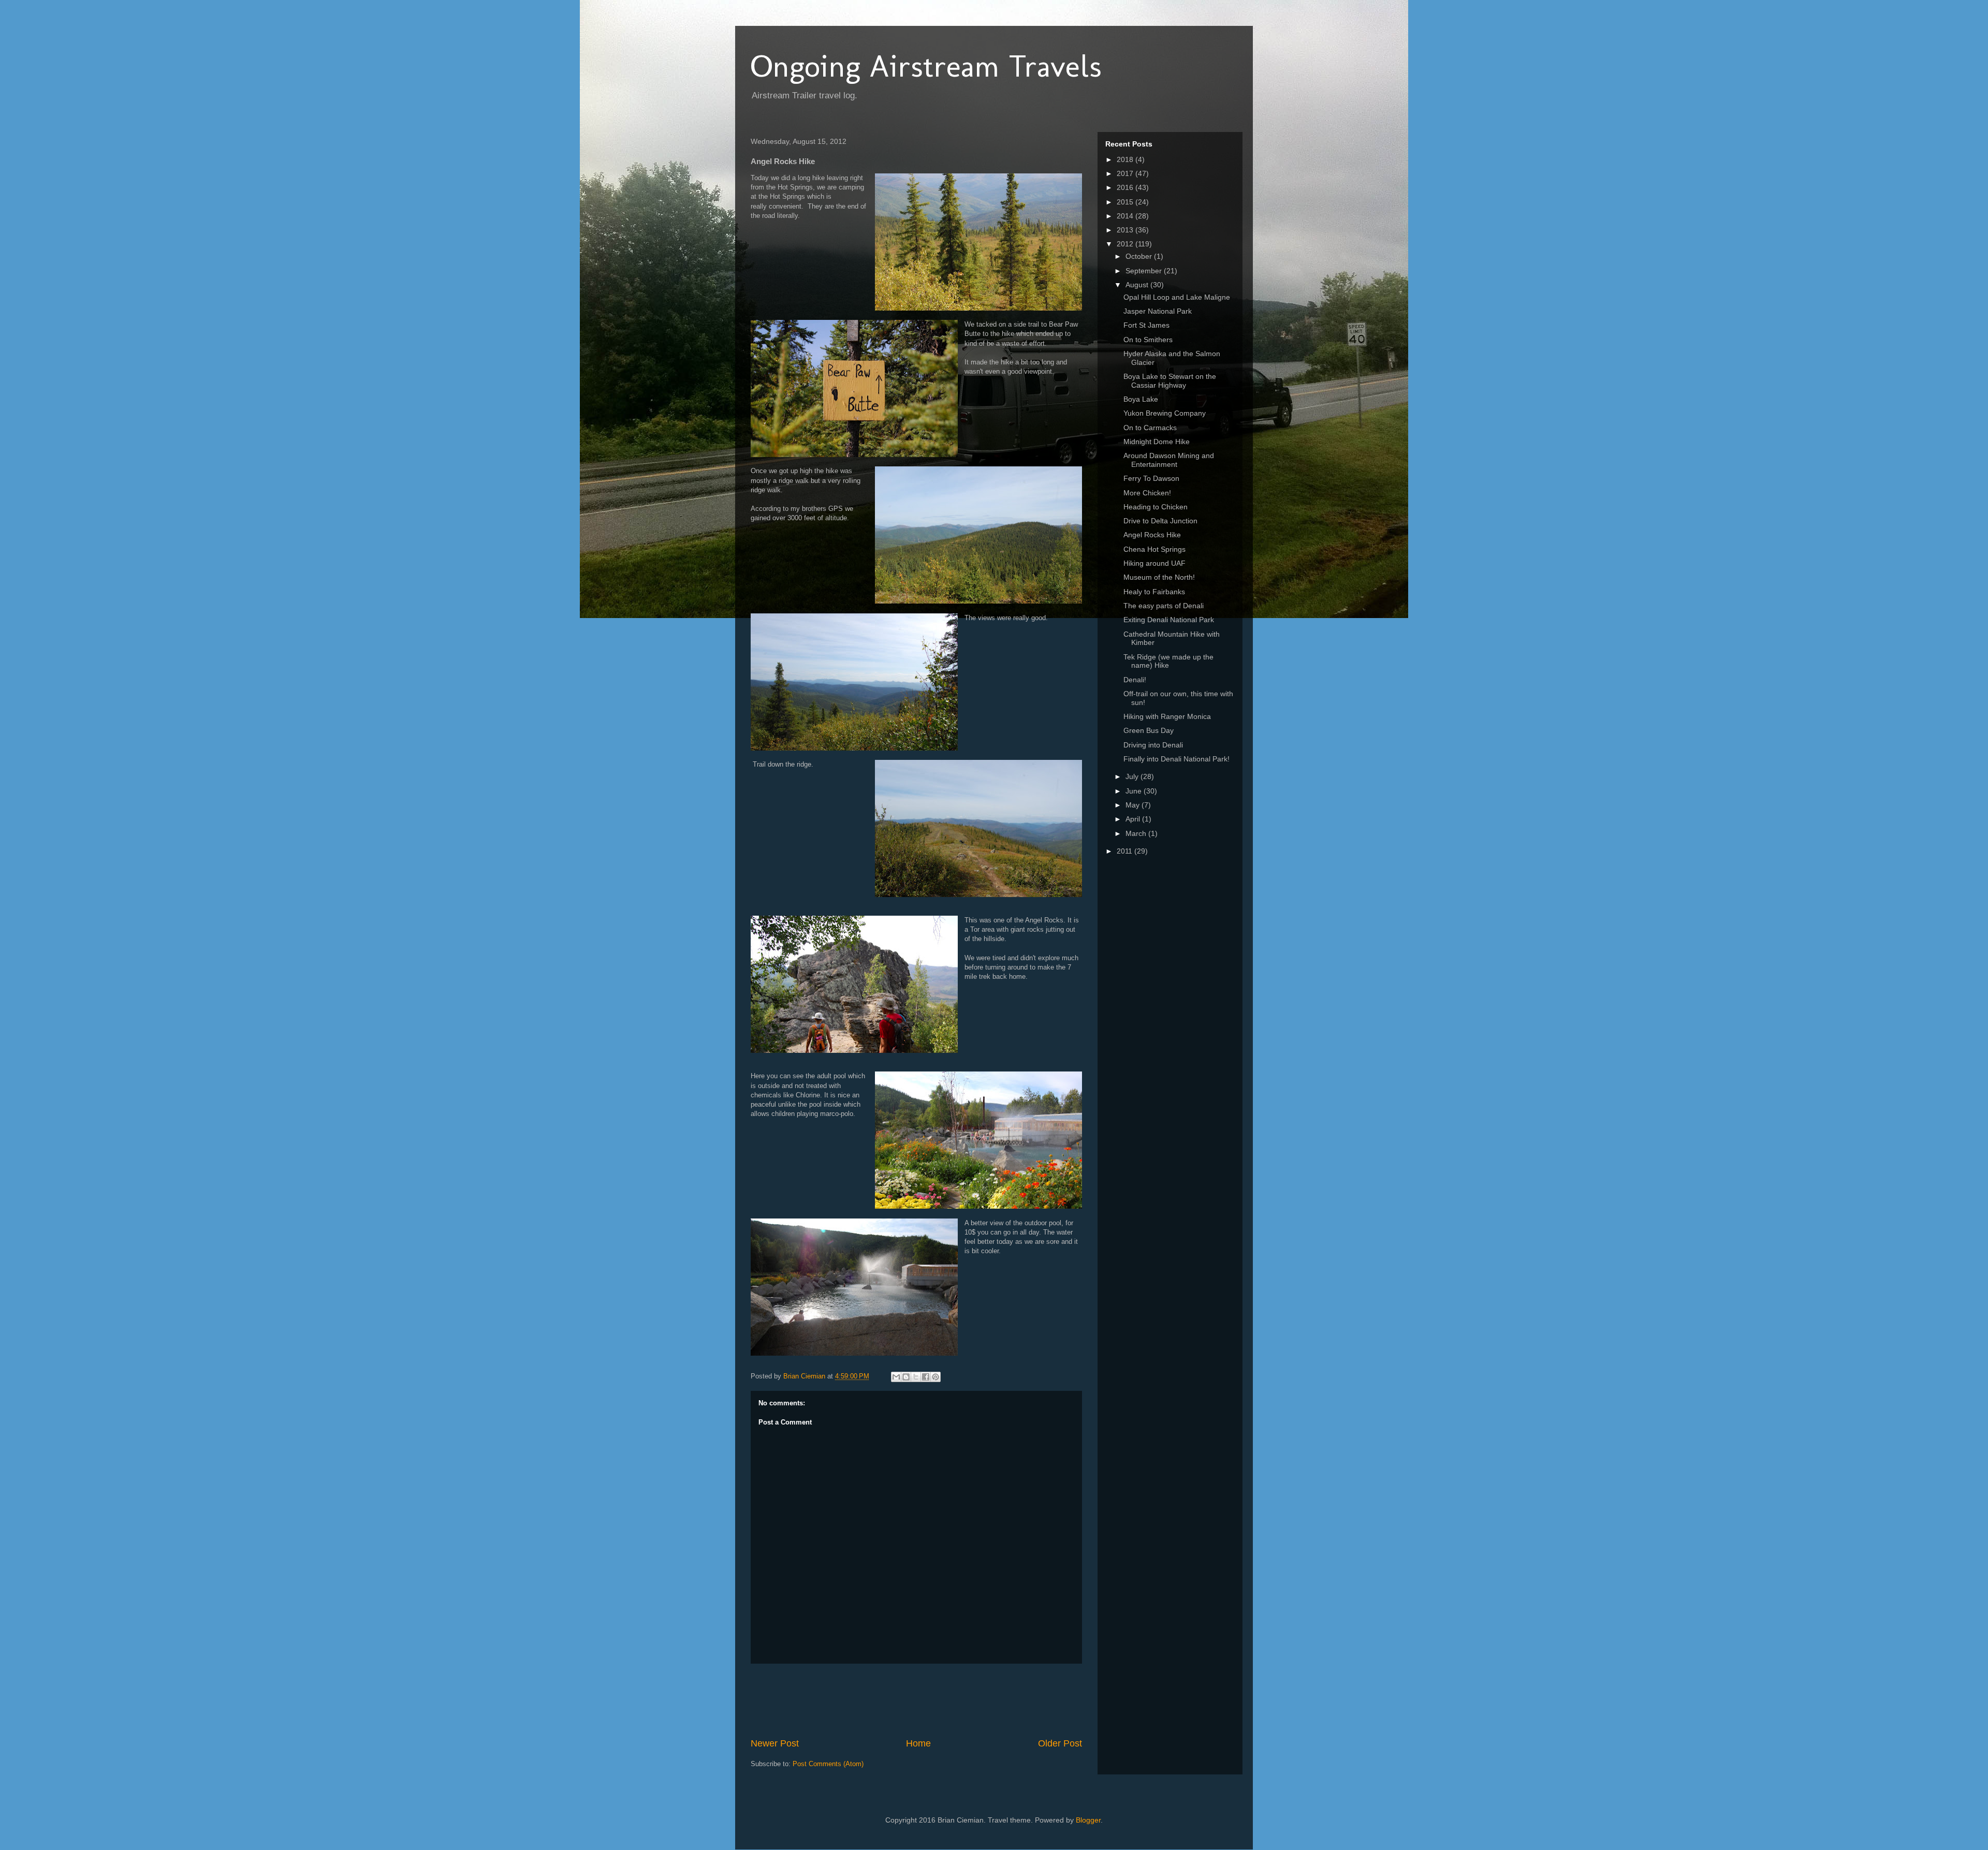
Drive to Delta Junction (1160, 521)
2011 (1125, 851)
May (1134, 805)
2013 (1126, 230)
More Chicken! (1147, 493)
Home (918, 1743)
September (1145, 271)
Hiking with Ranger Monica (1167, 716)
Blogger (1088, 1820)
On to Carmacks (1150, 428)
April (1134, 819)
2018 (1126, 159)
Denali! (1135, 680)
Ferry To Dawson (1151, 478)
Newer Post (775, 1743)
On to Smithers (1148, 340)
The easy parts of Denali (1164, 606)
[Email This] (896, 1377)
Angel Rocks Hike (1152, 535)
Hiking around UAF (1154, 563)
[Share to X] (916, 1377)
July (1133, 776)
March (1137, 833)
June (1135, 791)
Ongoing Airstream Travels (926, 66)
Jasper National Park (1158, 311)
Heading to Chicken (1156, 507)
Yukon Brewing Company (1165, 413)
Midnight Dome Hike (1157, 442)
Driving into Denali (1153, 745)
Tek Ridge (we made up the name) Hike (1168, 661)
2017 (1126, 173)
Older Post (1060, 1743)
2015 (1126, 202)
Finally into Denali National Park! (1176, 759)
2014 (1126, 216)
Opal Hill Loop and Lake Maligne (1177, 297)
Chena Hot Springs (1154, 549)
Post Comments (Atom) (828, 1764)
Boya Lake (1141, 399)
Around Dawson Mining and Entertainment (1169, 460)
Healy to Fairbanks (1154, 592)
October (1140, 256)
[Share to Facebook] (926, 1377)
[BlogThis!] (906, 1377)
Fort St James (1146, 325)
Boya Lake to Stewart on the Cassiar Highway (1170, 381)
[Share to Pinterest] (935, 1377)
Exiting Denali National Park (1169, 620)
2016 (1126, 187)
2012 (1126, 244)
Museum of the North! (1159, 577)
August (1138, 285)
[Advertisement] (939, 1700)
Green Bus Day (1149, 730)
